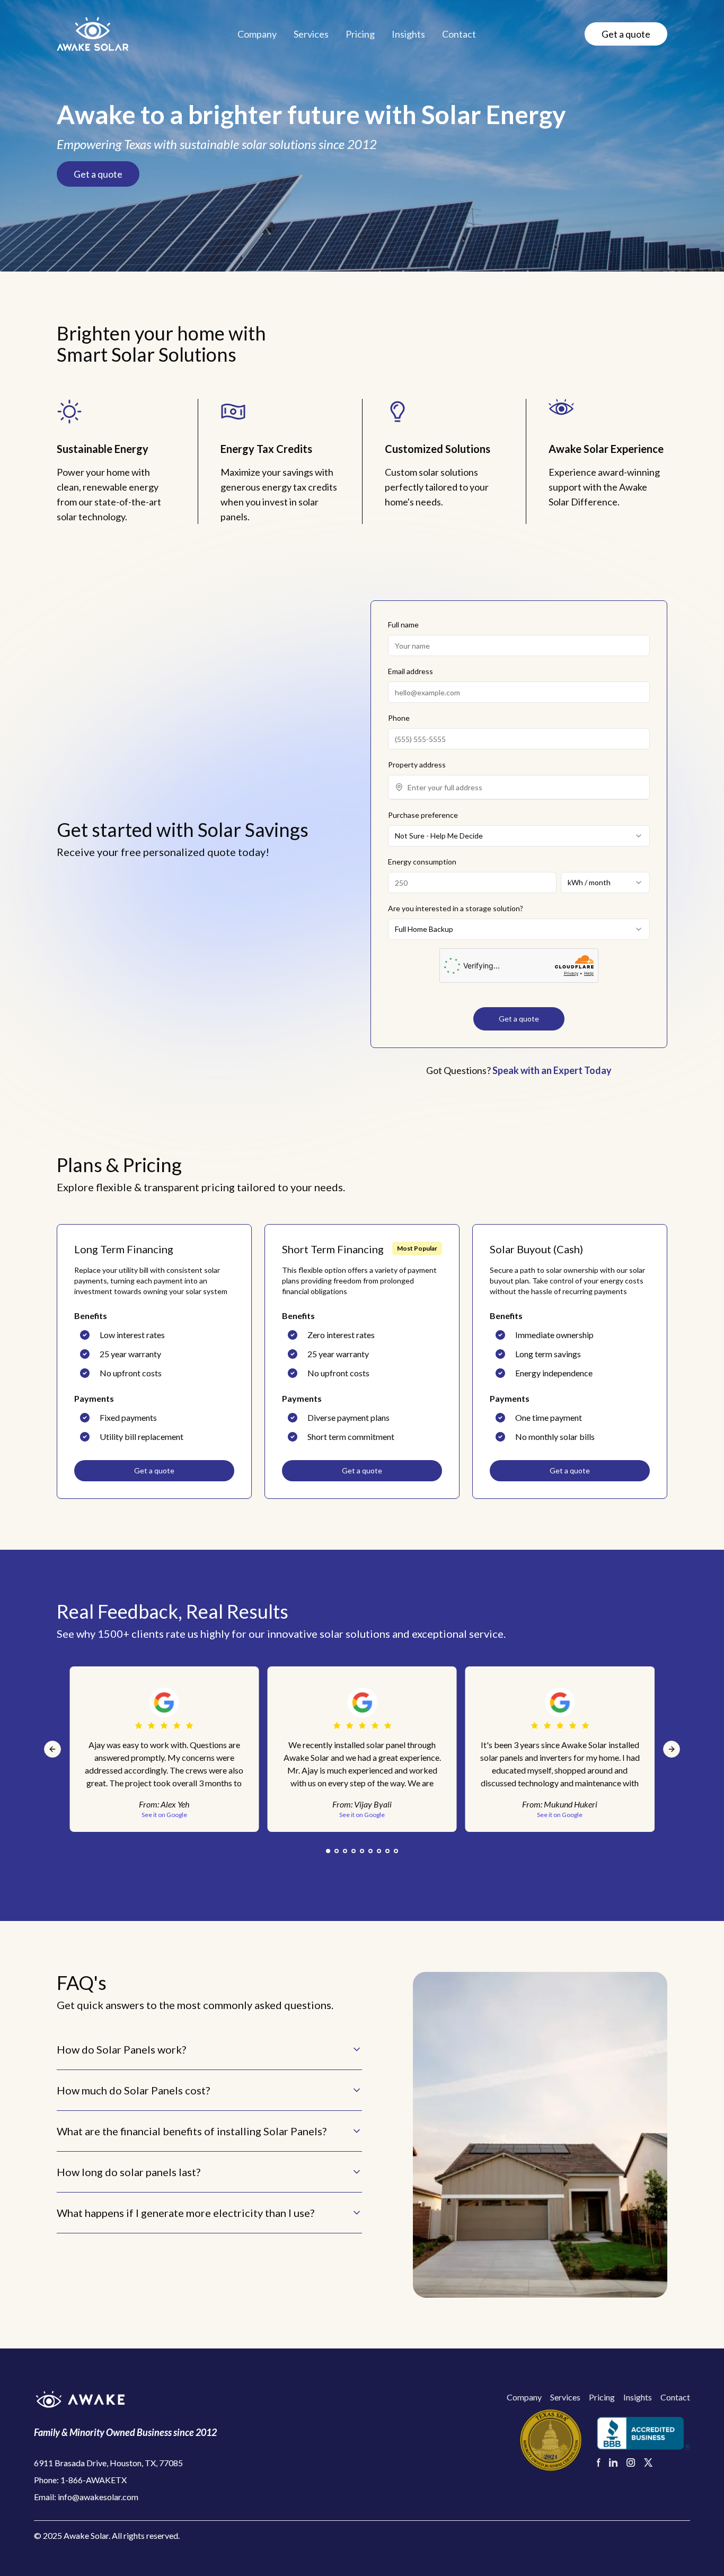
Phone (399, 718)
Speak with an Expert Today (552, 1070)
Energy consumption (422, 862)
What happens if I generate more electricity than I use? (186, 2213)
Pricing (360, 34)
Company (257, 34)
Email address (410, 671)
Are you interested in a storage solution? (456, 908)
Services (311, 34)
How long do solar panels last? (129, 2172)
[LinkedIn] (613, 2463)
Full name (403, 625)
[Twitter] (648, 2463)
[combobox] (525, 787)
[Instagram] (631, 2463)
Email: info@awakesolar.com (86, 2497)
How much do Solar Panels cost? (133, 2090)
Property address (417, 765)
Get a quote (626, 34)
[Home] (93, 34)
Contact (459, 34)
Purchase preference (423, 815)
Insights (408, 34)
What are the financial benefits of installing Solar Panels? (192, 2131)
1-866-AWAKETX (94, 2480)
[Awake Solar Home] (125, 2399)
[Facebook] (599, 2463)
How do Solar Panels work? (121, 2049)
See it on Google (362, 1815)
